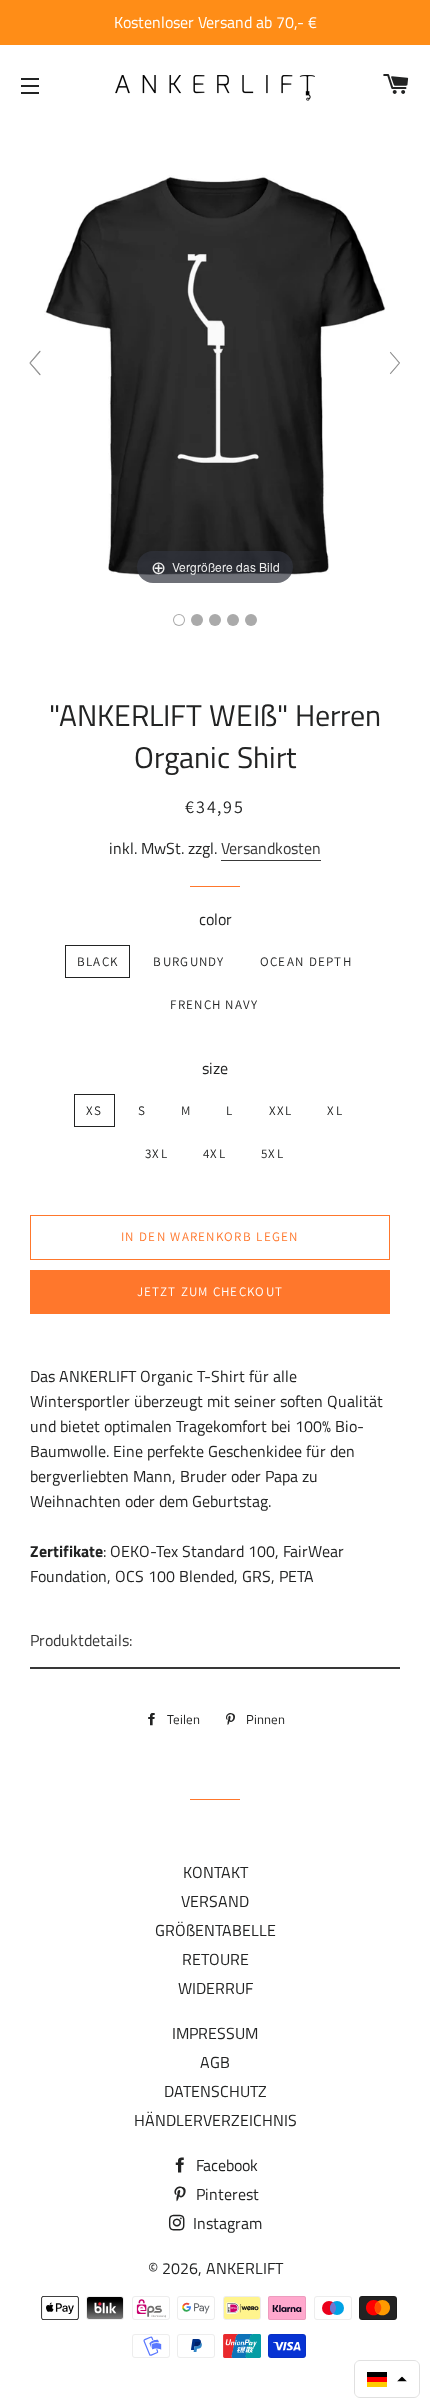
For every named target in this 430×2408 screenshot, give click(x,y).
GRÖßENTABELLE (215, 1930)
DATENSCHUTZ (215, 2091)
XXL (281, 1110)
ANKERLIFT (244, 2268)
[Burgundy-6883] (197, 620)
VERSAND (215, 1901)
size (215, 1068)
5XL (272, 1153)
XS (94, 1110)
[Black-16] (179, 620)
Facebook (225, 2165)
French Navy (214, 1004)
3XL (156, 1153)
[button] (387, 2379)
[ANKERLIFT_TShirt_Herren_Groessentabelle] (251, 620)
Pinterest (225, 2194)
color (215, 919)
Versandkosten (271, 848)
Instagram (225, 2223)
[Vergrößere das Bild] (215, 371)
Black (98, 961)
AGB (215, 2062)
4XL (214, 1153)
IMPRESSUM (215, 2033)
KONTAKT (215, 1872)
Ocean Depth (306, 961)
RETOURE (215, 1959)
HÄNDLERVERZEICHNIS (215, 2120)
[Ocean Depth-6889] (215, 620)
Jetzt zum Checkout (210, 1291)
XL (335, 1110)
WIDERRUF (215, 1988)
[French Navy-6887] (233, 620)
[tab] (215, 1641)
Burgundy (188, 961)
